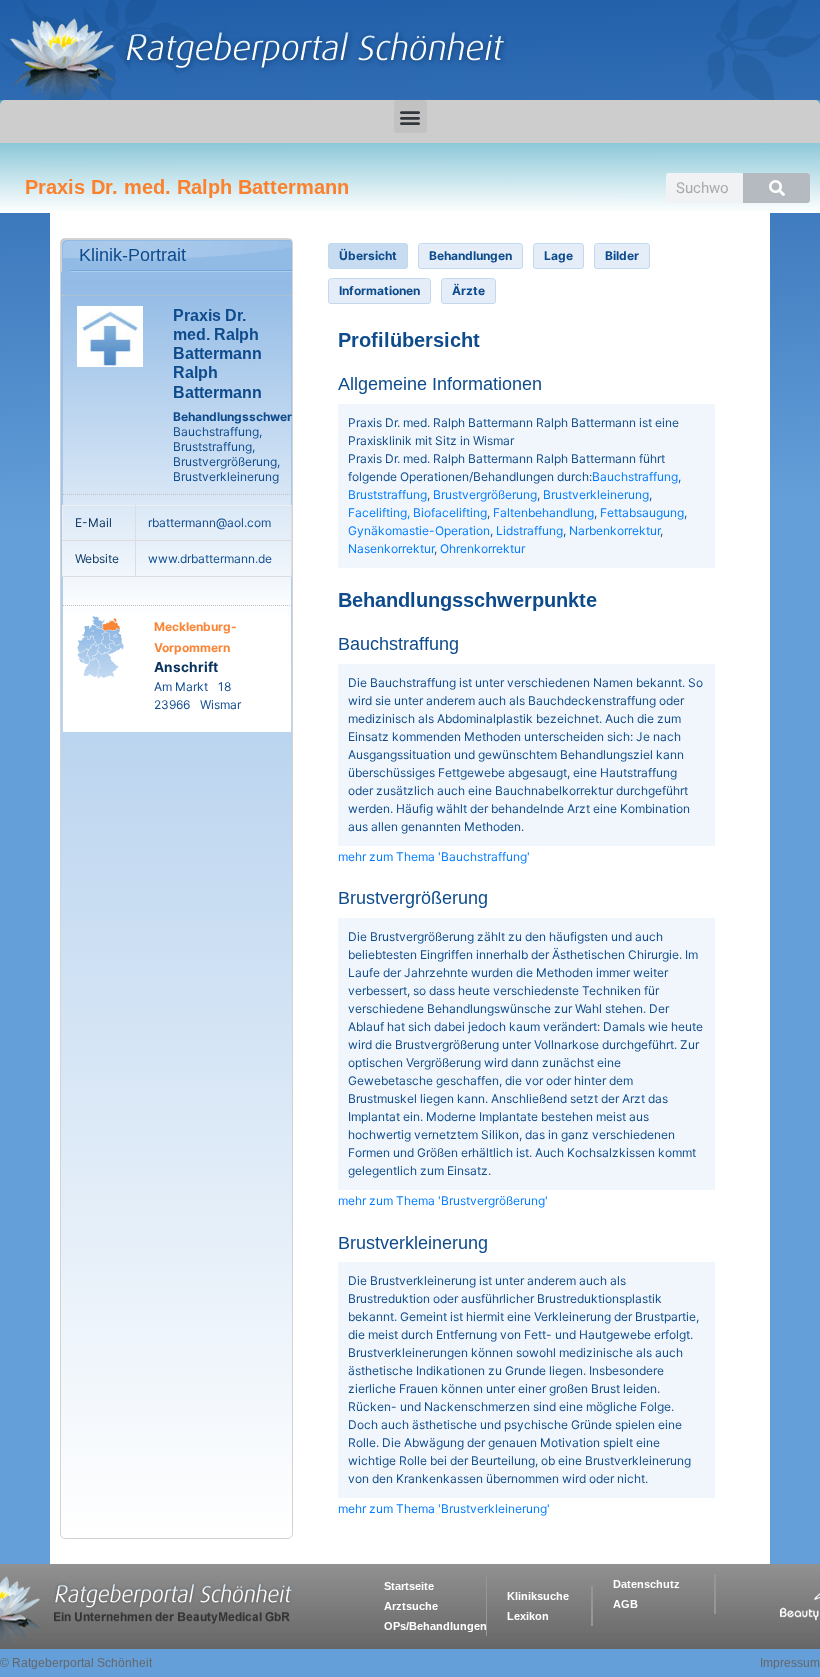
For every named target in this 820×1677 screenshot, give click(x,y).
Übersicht (368, 255)
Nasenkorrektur (391, 548)
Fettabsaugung (642, 512)
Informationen (379, 290)
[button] (410, 116)
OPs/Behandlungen (435, 1626)
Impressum (790, 1663)
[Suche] (776, 188)
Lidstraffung (529, 530)
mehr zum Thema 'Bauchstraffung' (434, 856)
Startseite (409, 1586)
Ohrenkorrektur (482, 548)
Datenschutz (646, 1584)
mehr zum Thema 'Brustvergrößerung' (443, 1200)
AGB (625, 1604)
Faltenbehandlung (543, 512)
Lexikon (528, 1616)
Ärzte (468, 290)
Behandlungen (470, 255)
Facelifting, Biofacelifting (417, 512)
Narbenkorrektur (614, 530)
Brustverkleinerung (596, 494)
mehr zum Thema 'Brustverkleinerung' (444, 1508)
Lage (558, 255)
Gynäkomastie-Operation (419, 530)
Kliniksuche (538, 1596)
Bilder (622, 255)
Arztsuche (411, 1606)
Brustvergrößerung (485, 494)
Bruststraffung (387, 494)
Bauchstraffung (635, 476)
